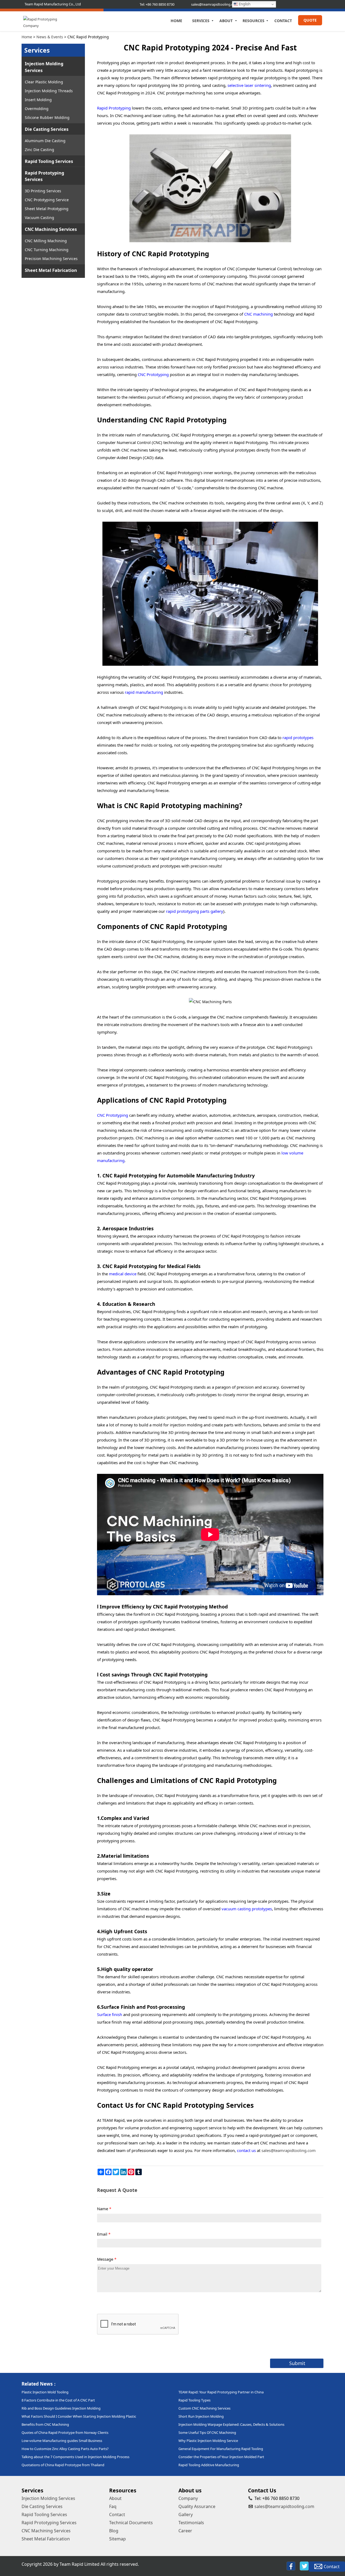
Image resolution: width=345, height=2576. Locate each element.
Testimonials (191, 2523)
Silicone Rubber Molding (47, 117)
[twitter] (304, 2566)
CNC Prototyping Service (47, 200)
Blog (114, 2531)
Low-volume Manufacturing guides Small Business (62, 2441)
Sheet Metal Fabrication (51, 270)
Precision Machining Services (51, 259)
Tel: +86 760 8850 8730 (157, 4)
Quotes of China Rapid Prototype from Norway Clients (65, 2432)
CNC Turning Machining (47, 250)
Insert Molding (38, 100)
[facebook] (291, 2566)
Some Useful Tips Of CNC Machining (207, 2432)
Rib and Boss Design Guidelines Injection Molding (61, 2408)
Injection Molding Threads (49, 91)
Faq (113, 2506)
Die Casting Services (47, 129)
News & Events (50, 37)
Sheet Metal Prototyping (47, 209)
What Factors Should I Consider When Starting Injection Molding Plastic (79, 2416)
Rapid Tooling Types (194, 2400)
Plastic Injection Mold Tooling (45, 2392)
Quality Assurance (197, 2506)
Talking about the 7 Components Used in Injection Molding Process (75, 2457)
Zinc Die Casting (39, 150)
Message (107, 2259)
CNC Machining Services (51, 229)
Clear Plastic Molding (44, 82)
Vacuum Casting (39, 218)
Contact (283, 21)
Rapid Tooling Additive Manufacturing (209, 2465)
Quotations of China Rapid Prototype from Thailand (63, 2465)
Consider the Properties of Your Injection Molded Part (221, 2457)
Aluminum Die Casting (45, 141)
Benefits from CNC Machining (45, 2424)
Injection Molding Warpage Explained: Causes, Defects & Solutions (231, 2424)
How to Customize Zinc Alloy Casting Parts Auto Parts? (65, 2449)
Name (104, 2209)
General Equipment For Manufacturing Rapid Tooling (221, 2449)
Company (188, 2498)
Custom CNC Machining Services (204, 2408)
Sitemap (118, 2539)
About (226, 21)
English (244, 4)
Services (201, 21)
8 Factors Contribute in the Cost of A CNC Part (58, 2400)
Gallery (186, 2514)
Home (176, 21)
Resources (253, 21)
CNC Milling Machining (46, 241)
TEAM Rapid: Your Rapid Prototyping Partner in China (221, 2392)
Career (185, 2531)
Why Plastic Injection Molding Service (208, 2441)
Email (104, 2234)
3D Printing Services (43, 191)
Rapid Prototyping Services (44, 176)
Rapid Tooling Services (49, 161)
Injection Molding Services (44, 67)
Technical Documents (131, 2523)
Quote (310, 20)
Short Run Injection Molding (201, 2416)
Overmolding (37, 109)
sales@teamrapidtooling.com (284, 2506)
